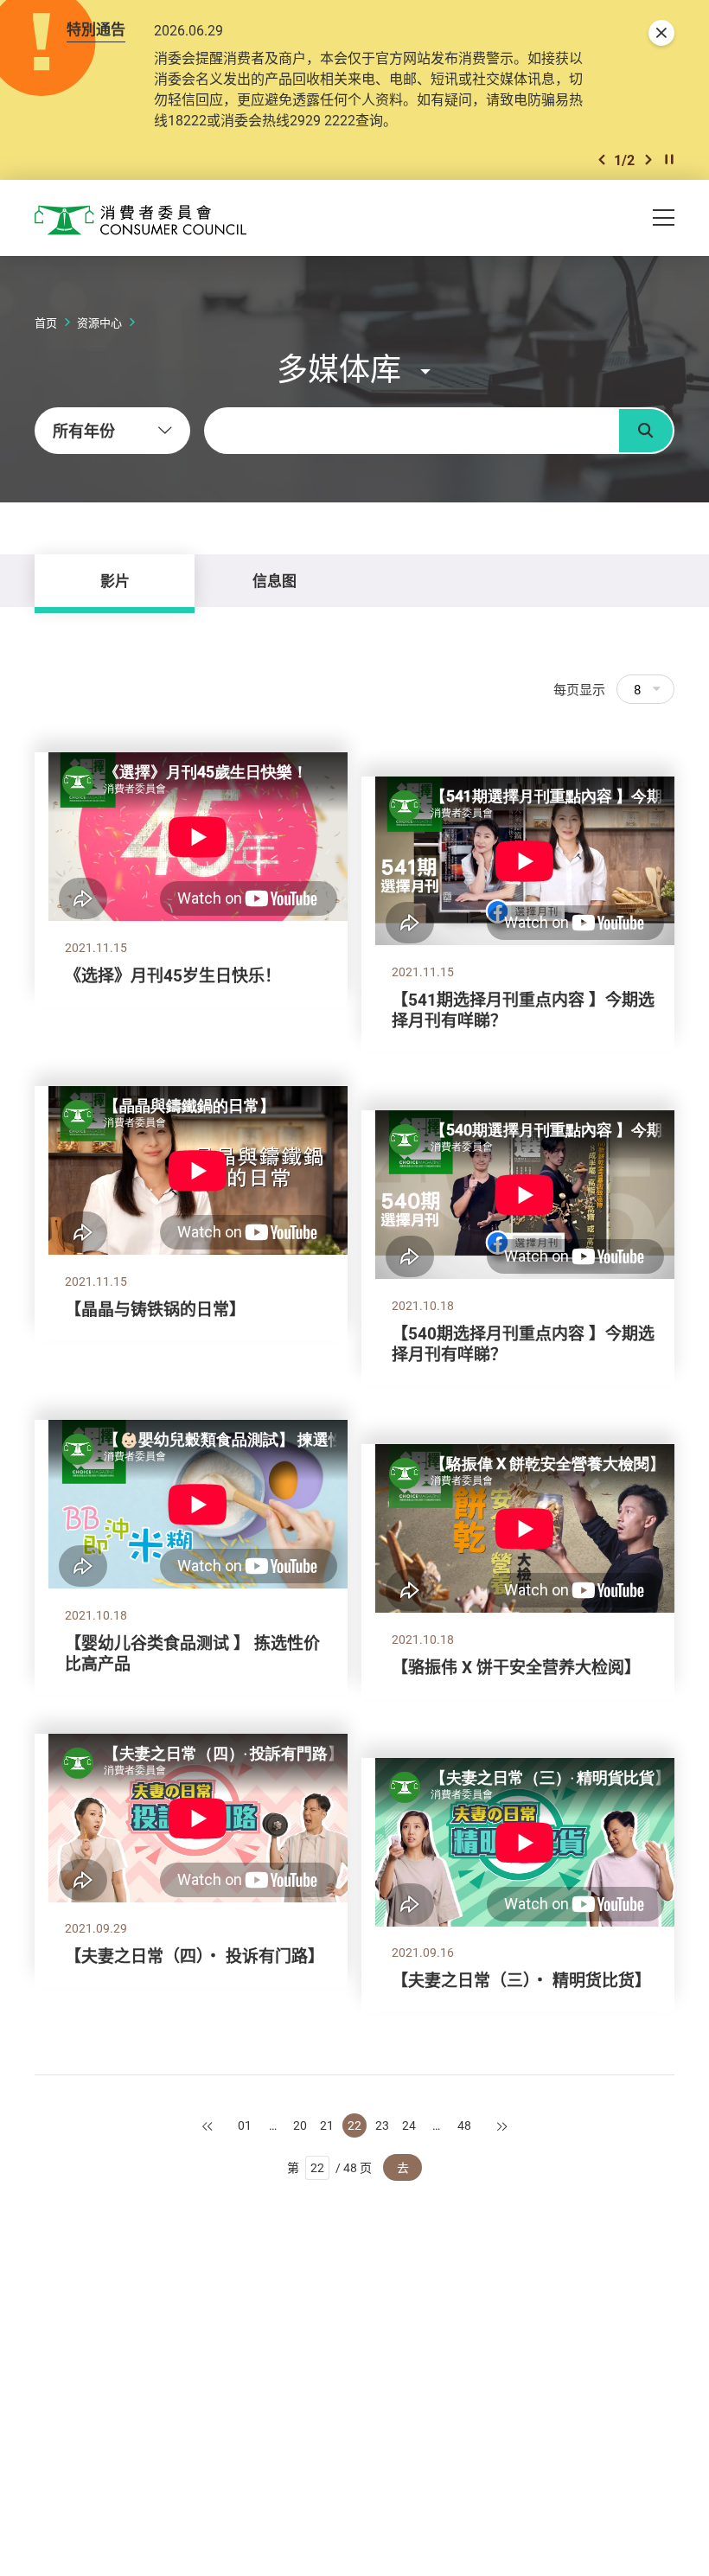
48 (464, 2125)
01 (245, 2125)
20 (300, 2125)
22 (354, 2125)
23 (382, 2125)
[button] (602, 160)
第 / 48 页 (330, 2167)
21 (327, 2125)
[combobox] (112, 431)
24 (409, 2125)
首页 (46, 323)
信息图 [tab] (275, 581)
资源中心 (99, 323)
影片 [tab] (115, 581)
